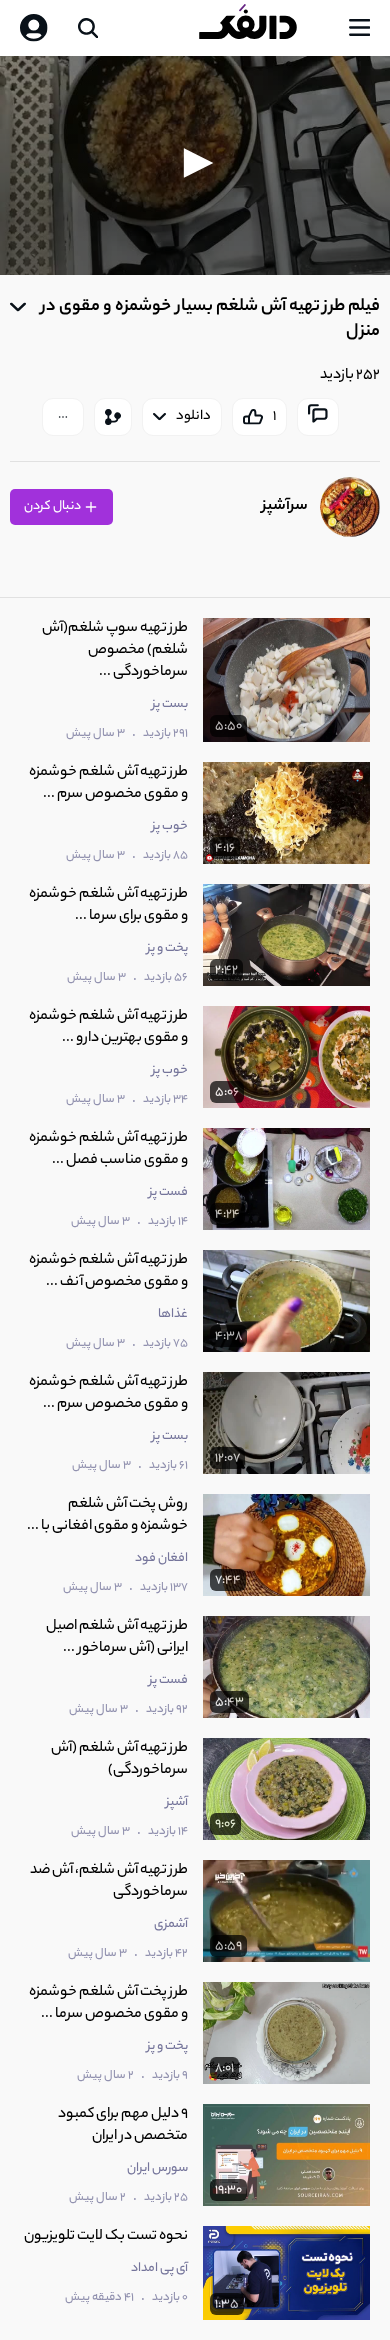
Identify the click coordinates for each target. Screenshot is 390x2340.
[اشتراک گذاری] (113, 417)
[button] (195, 163)
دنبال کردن (53, 506)
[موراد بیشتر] (63, 417)
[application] (195, 165)
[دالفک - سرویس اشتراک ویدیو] (264, 28)
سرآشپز (285, 506)
